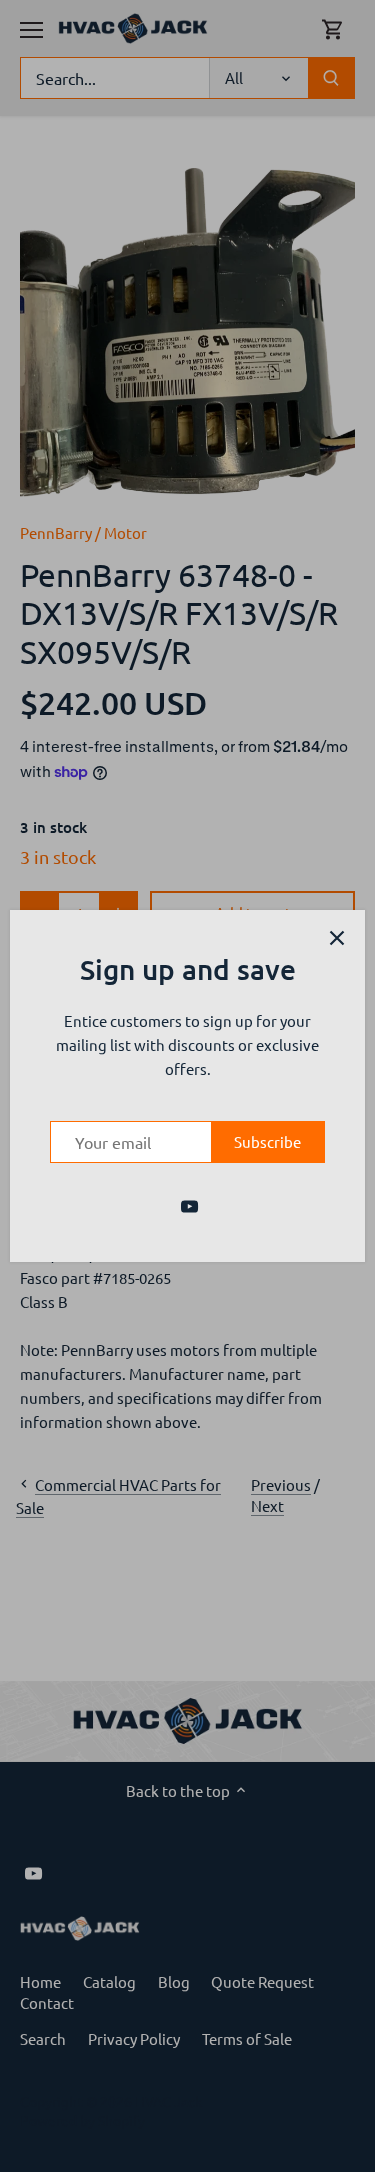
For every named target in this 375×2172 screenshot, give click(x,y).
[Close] (337, 938)
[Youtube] (189, 1204)
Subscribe (267, 1141)
